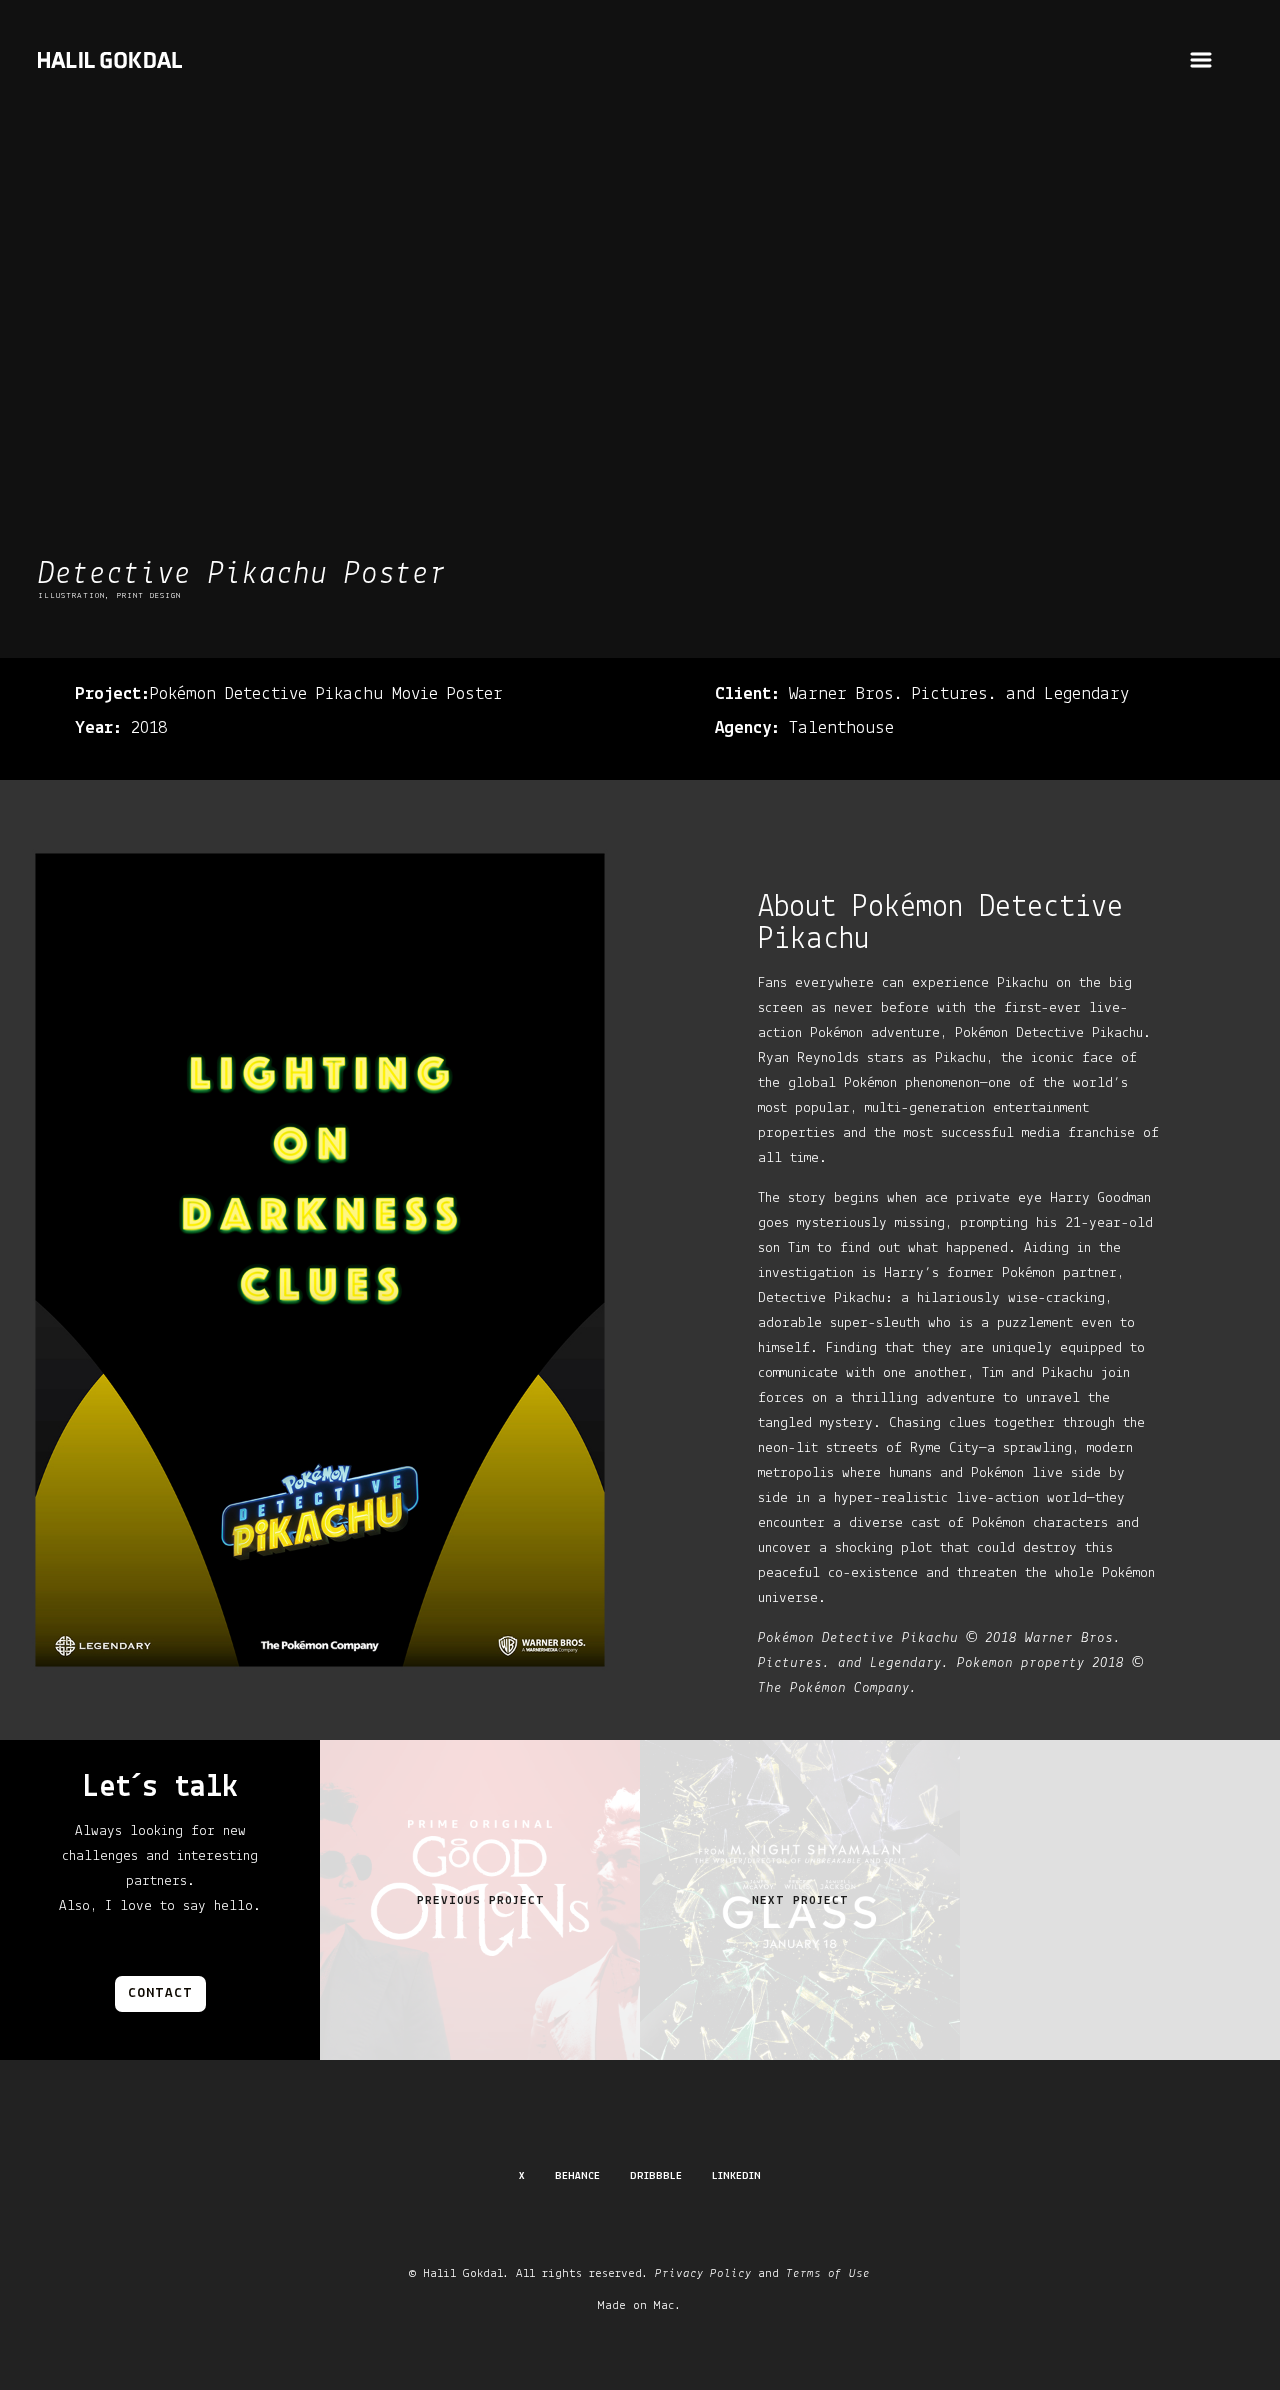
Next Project (800, 1900)
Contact (160, 1993)
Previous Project (481, 1900)
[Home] (110, 73)
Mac (664, 2305)
